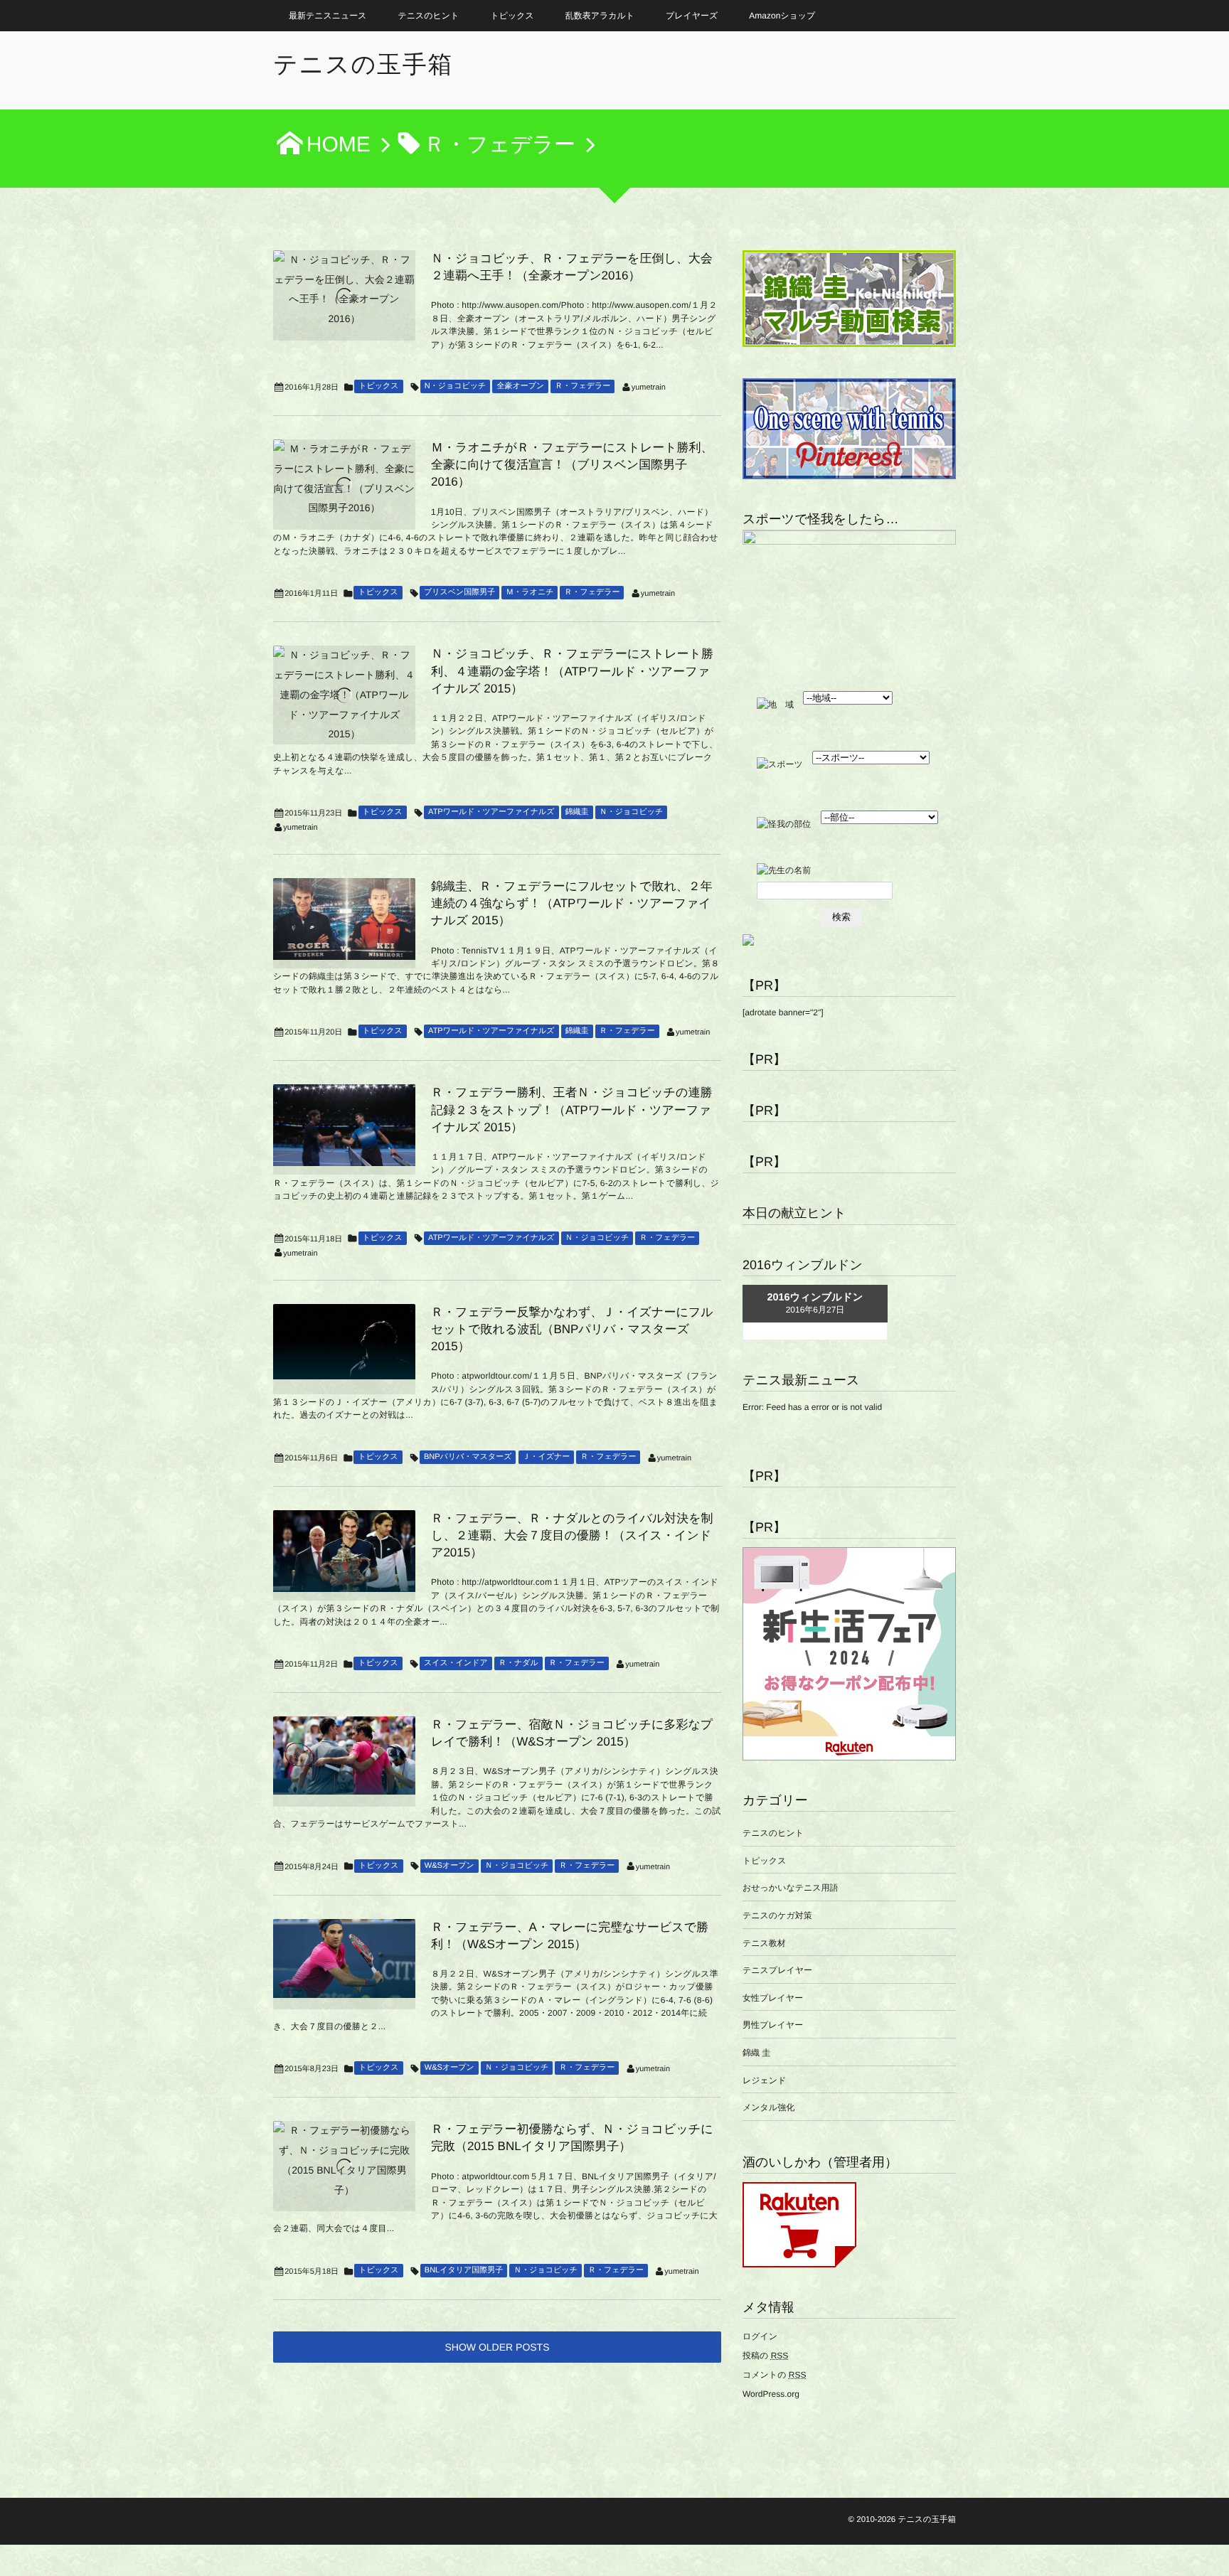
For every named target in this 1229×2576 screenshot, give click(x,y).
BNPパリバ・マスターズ (468, 1457)
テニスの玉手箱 (363, 65)
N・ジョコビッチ (456, 386)
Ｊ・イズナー (547, 1457)
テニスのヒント (429, 16)
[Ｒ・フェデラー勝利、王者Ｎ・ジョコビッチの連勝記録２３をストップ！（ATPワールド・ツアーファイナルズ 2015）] (344, 1125)
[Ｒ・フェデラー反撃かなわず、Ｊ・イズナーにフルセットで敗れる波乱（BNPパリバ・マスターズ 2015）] (344, 1342)
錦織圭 (577, 812)
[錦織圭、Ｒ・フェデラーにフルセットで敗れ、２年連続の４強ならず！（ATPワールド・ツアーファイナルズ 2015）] (344, 919)
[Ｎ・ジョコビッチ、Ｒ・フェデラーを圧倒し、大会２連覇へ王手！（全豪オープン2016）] (344, 290)
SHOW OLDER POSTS (497, 2347)
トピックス (512, 16)
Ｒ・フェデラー (582, 386)
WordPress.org (771, 2394)
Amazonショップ (782, 16)
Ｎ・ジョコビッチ (632, 812)
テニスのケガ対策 (777, 1915)
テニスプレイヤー (777, 1970)
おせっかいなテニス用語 (791, 1888)
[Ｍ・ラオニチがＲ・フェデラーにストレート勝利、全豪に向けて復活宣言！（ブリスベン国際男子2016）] (344, 479)
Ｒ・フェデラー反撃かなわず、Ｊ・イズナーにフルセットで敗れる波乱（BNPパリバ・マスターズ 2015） (572, 1329)
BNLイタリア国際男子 (464, 2270)
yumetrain (649, 388)
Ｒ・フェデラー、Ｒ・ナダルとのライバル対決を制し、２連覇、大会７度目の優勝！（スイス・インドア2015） (572, 1535)
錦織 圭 (756, 2053)
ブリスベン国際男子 (459, 592)
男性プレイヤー (773, 2025)
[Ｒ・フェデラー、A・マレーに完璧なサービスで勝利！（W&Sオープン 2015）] (344, 1958)
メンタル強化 (768, 2107)
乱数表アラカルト (600, 16)
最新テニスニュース (328, 16)
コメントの (774, 2375)
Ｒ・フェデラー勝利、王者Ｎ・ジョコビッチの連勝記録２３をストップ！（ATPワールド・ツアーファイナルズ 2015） (571, 1110)
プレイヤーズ (692, 16)
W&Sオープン (449, 1866)
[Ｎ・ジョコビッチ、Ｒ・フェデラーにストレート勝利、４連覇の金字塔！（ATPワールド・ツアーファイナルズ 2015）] (344, 695)
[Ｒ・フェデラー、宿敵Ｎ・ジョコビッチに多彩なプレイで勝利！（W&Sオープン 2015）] (344, 1755)
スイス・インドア (456, 1663)
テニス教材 (764, 1943)
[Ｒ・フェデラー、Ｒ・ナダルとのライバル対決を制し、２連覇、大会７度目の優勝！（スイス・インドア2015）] (344, 1551)
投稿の (765, 2356)
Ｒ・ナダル (518, 1663)
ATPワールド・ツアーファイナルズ (491, 812)
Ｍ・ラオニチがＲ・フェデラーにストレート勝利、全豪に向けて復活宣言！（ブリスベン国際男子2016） (572, 465)
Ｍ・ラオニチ (530, 592)
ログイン (760, 2336)
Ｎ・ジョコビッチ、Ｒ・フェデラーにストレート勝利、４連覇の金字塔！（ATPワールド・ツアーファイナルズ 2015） (572, 671)
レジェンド (764, 2080)
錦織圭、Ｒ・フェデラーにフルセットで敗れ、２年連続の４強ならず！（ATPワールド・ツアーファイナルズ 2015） (572, 903)
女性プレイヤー (773, 1998)
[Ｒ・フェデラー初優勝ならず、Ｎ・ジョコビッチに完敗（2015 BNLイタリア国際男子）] (344, 2160)
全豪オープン (520, 386)
